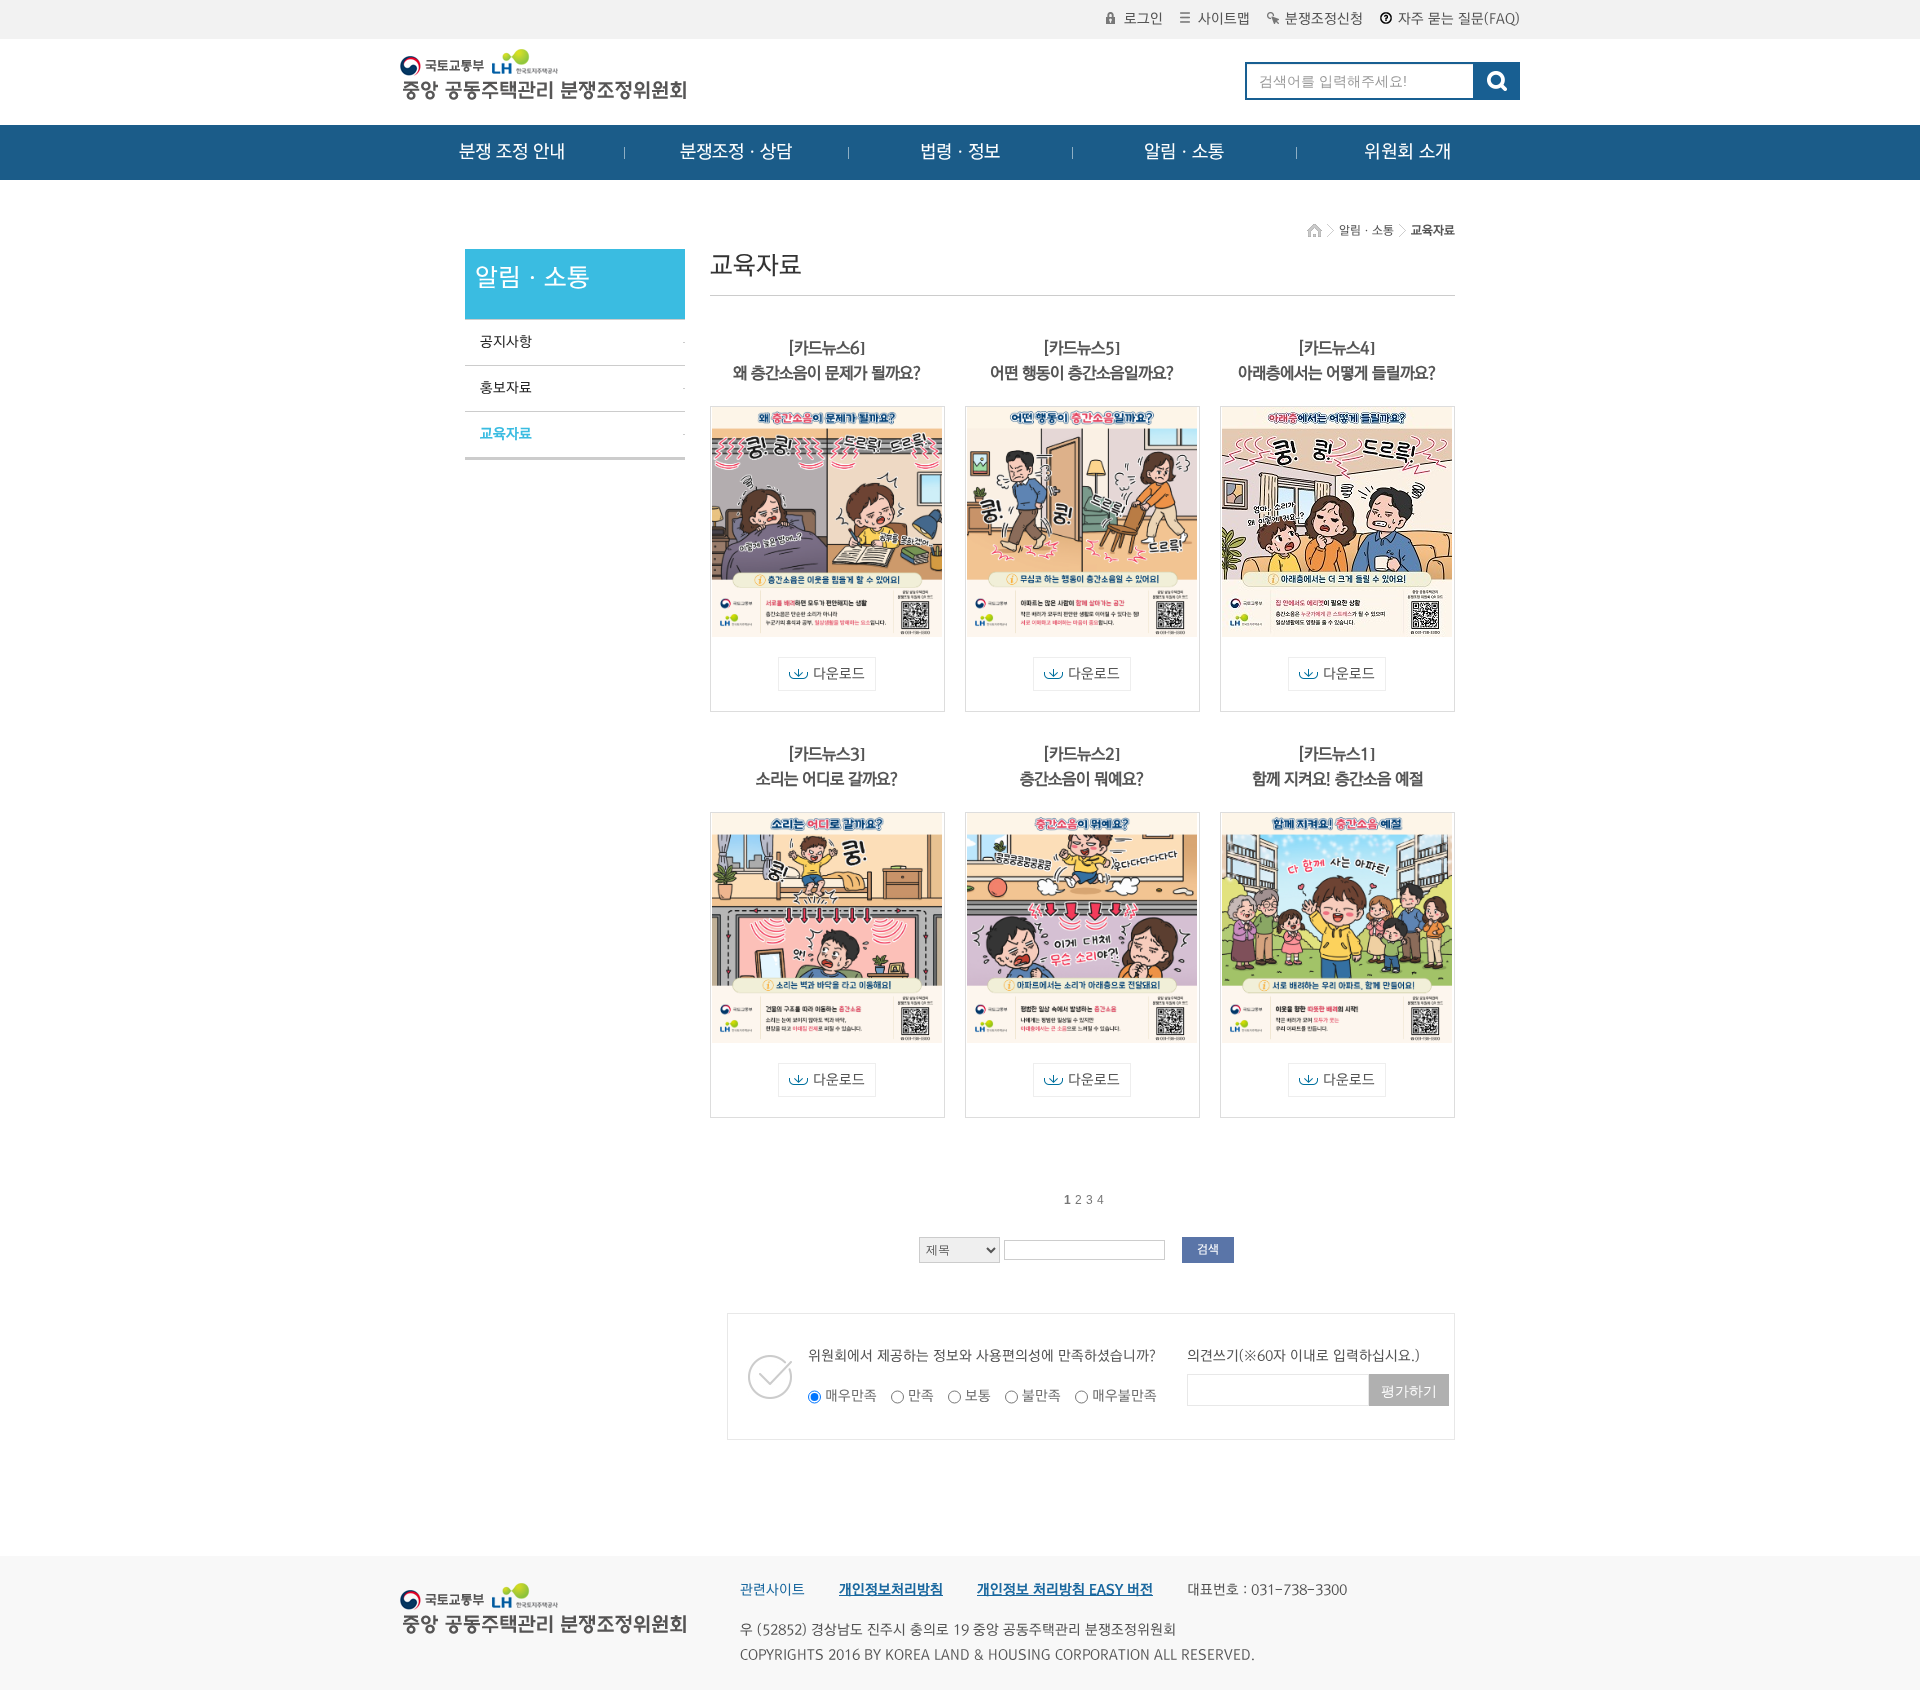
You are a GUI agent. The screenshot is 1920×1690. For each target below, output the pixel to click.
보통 (978, 1396)
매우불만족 (1124, 1396)
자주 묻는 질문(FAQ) (1459, 19)
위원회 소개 (1407, 152)
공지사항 (506, 342)
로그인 (1143, 19)
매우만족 (851, 1396)
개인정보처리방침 (891, 1590)
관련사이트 (772, 1590)
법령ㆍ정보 (960, 152)
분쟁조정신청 (1324, 19)
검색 (1208, 1249)
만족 (921, 1396)
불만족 (1041, 1396)
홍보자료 (506, 388)
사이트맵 (1224, 19)
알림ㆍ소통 (1184, 152)
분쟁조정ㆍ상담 (736, 152)
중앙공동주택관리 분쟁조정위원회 (545, 77)
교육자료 (506, 434)
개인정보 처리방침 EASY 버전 (1065, 1590)
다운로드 (839, 674)
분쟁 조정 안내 (512, 152)
